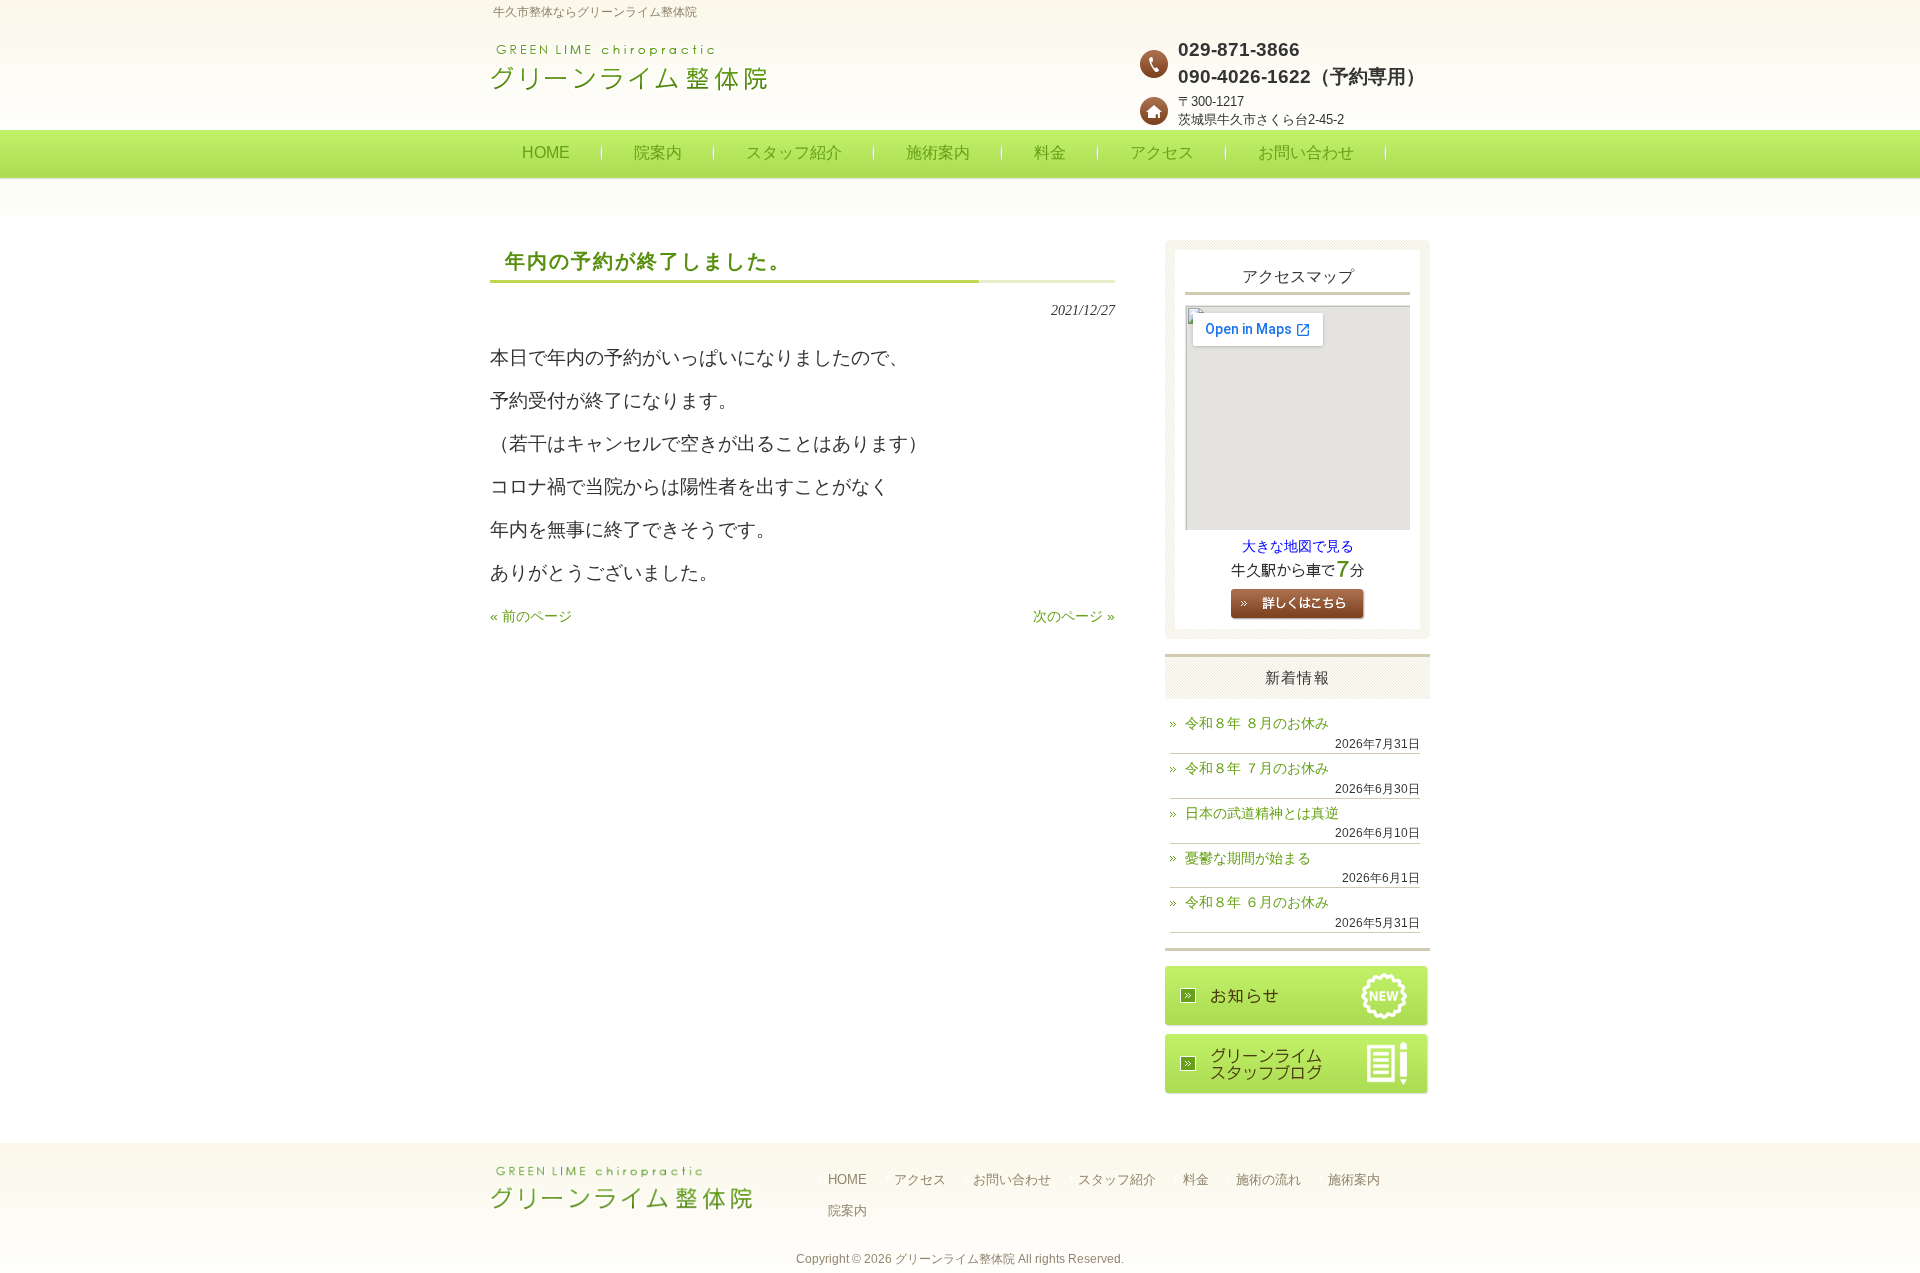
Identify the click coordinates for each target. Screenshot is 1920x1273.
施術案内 (1354, 1179)
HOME (847, 1179)
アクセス (920, 1179)
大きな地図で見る (1298, 546)
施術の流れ (1268, 1179)
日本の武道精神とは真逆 (1262, 813)
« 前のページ (531, 616)
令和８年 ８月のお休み (1257, 723)
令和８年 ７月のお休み (1257, 768)
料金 (1196, 1179)
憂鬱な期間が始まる (1248, 858)
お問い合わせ (1012, 1179)
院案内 (847, 1210)
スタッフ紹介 (1117, 1179)
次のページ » (1074, 616)
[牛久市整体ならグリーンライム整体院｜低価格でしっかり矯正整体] (630, 86)
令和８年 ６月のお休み (1257, 902)
